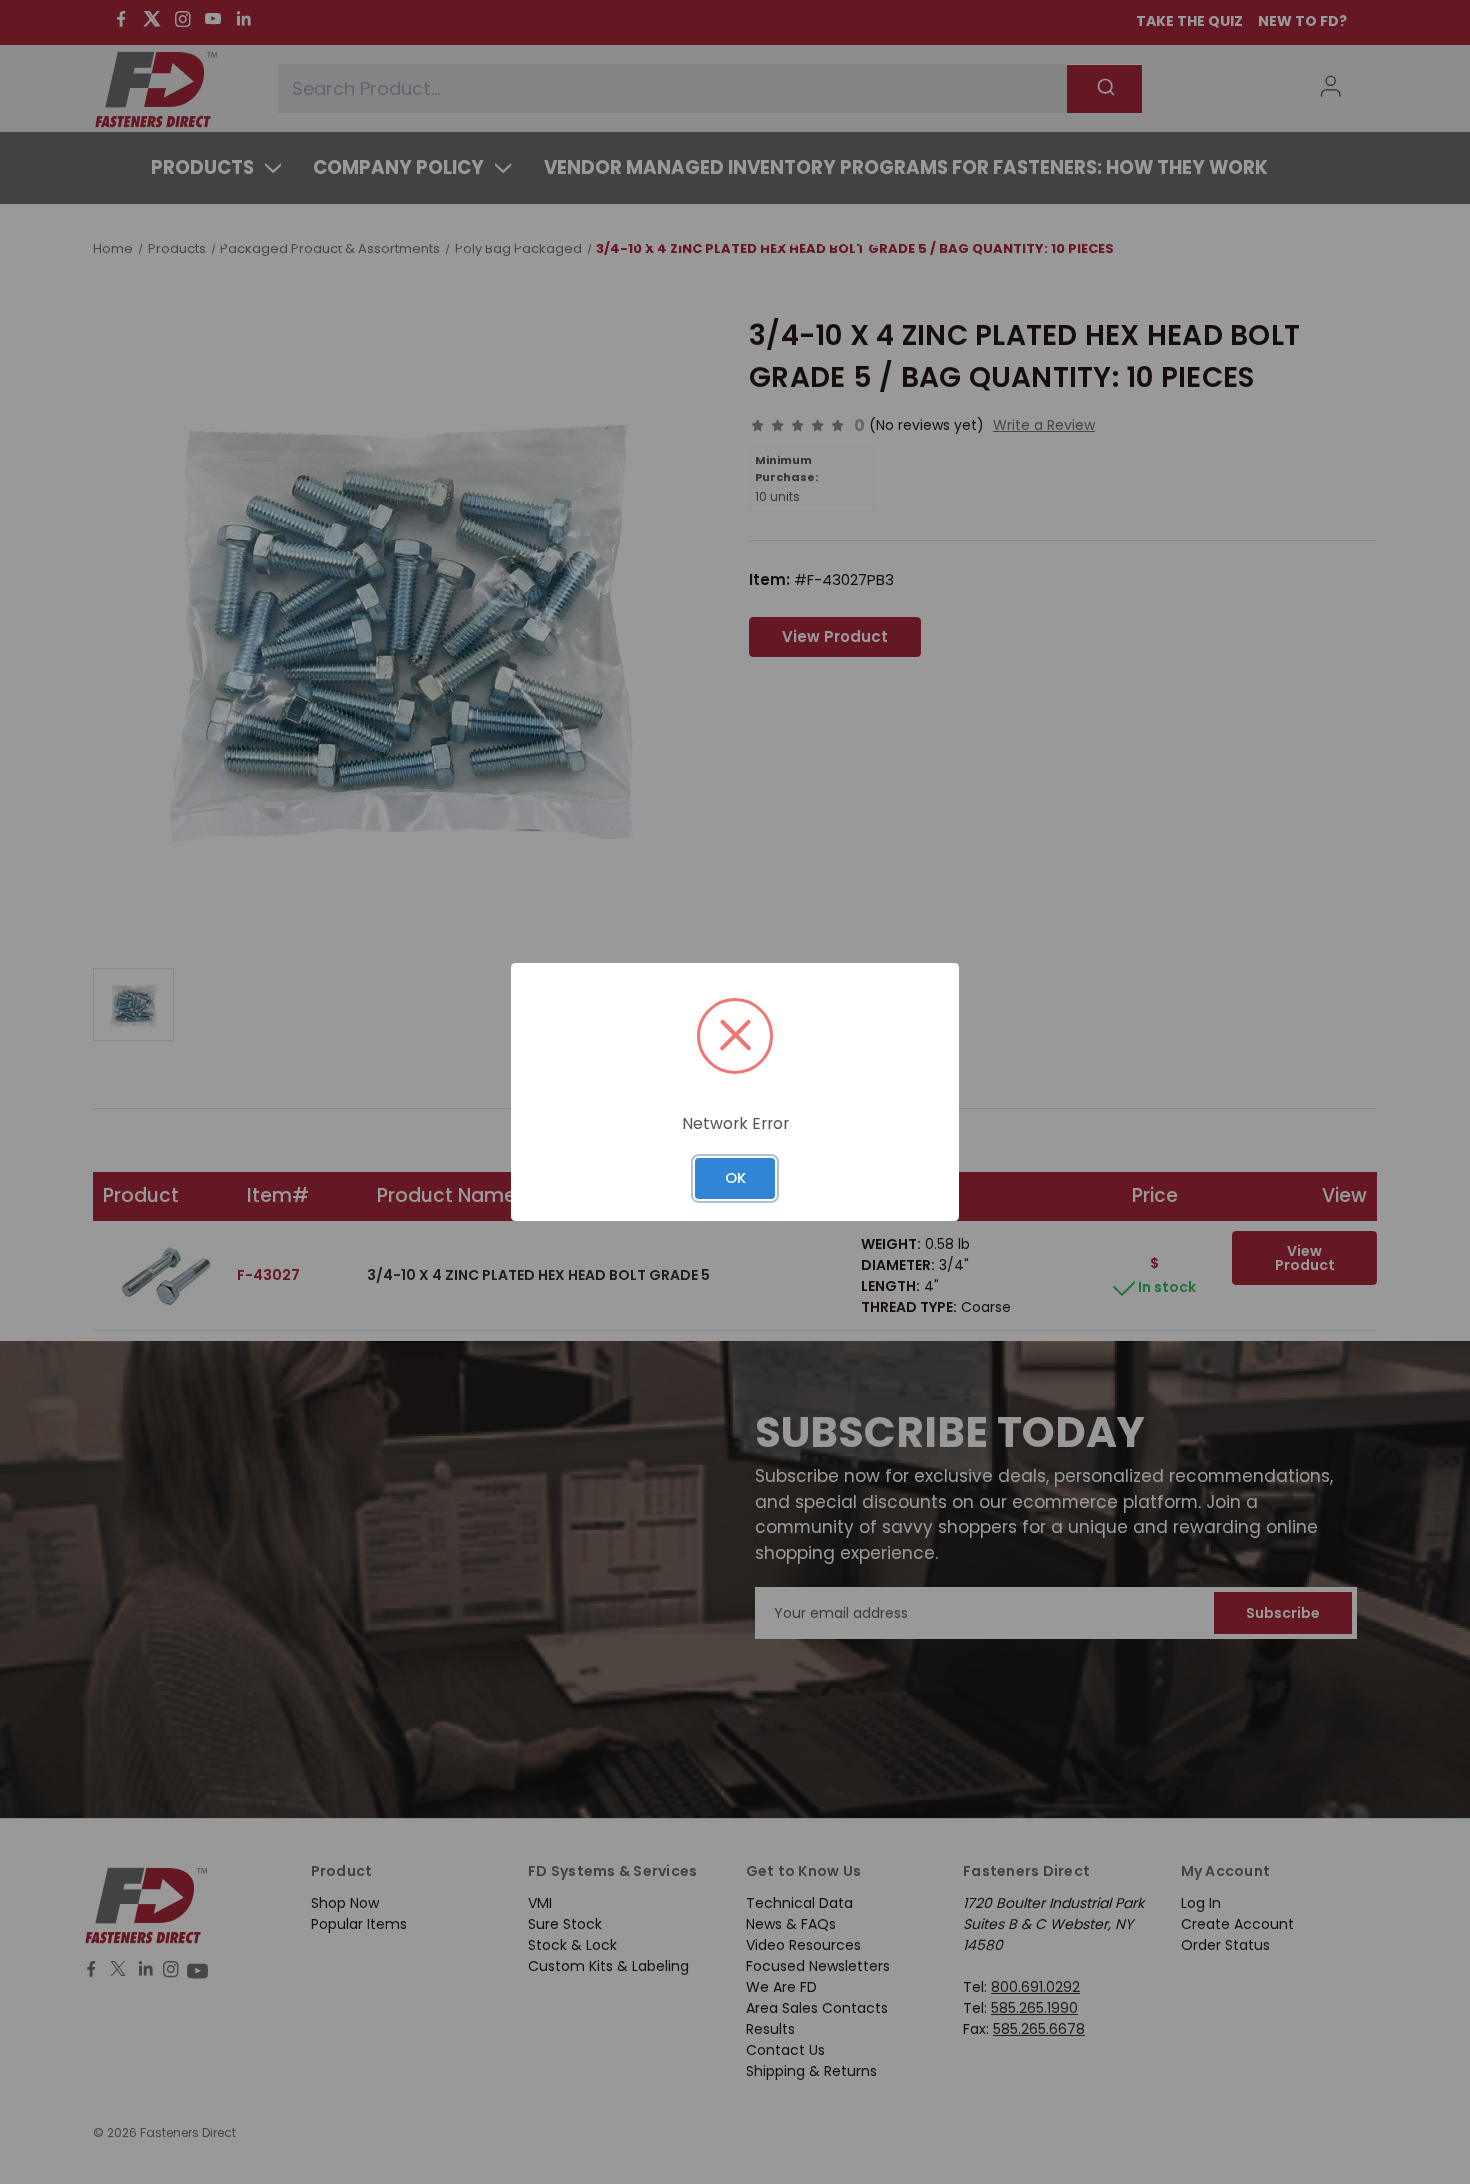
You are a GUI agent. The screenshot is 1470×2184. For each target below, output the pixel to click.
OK (735, 1177)
